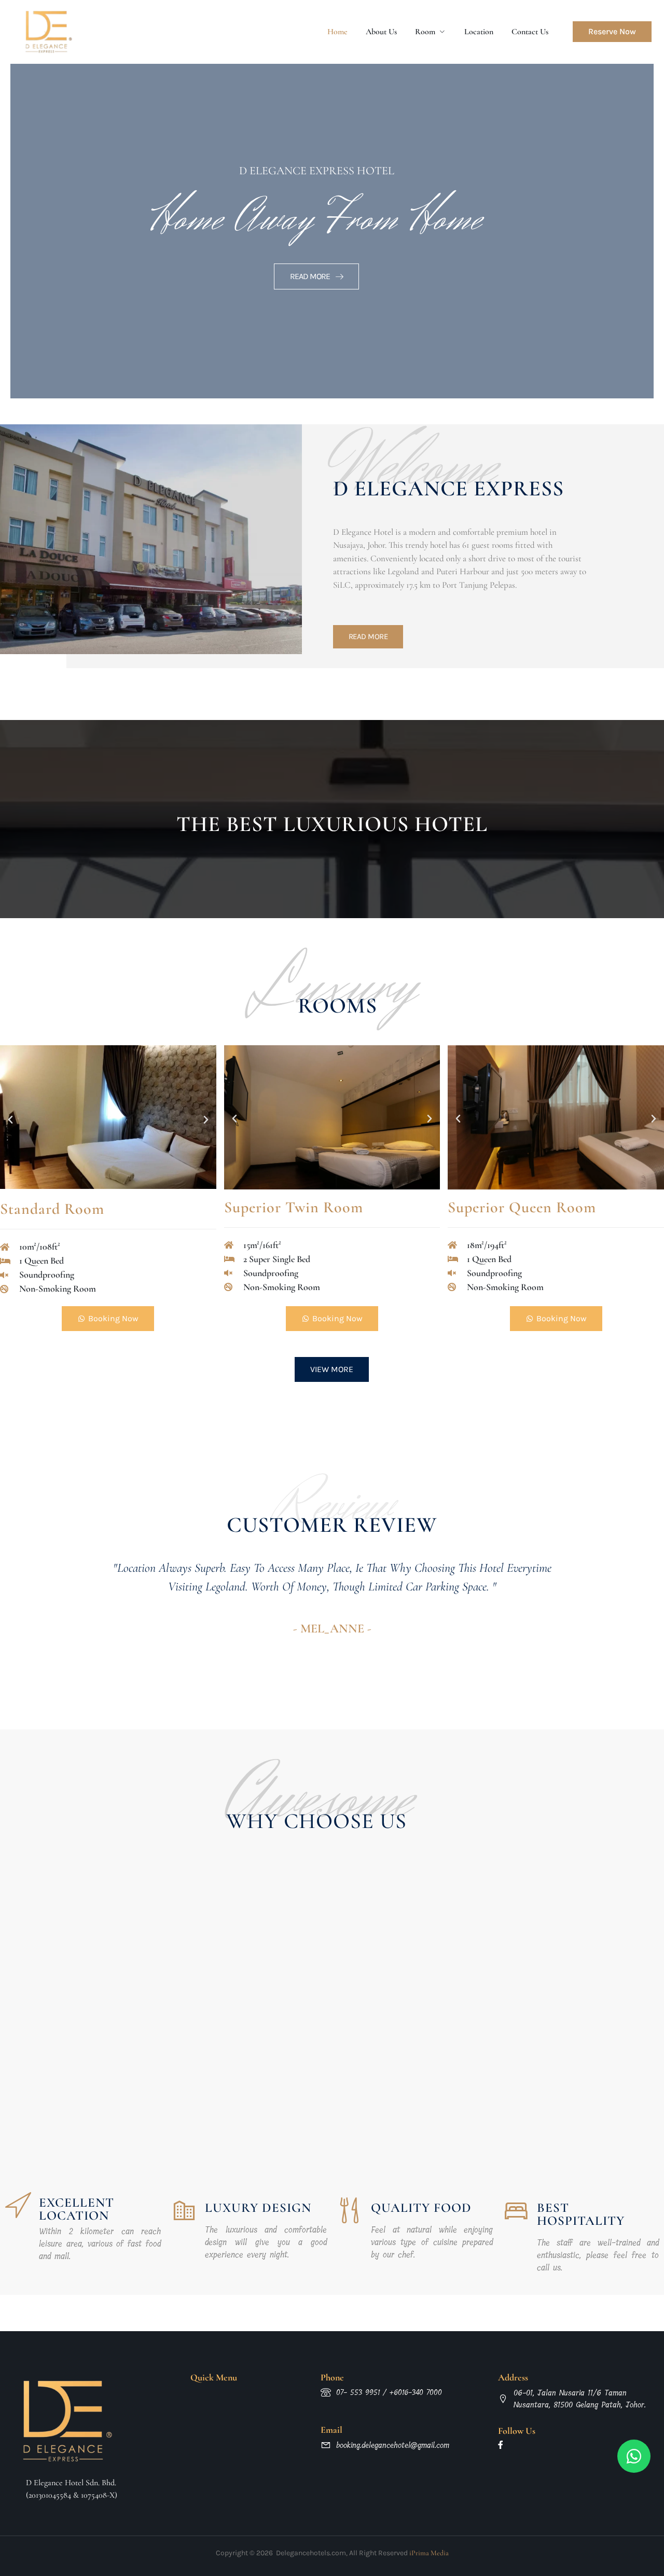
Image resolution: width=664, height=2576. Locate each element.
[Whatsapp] (634, 2456)
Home (337, 32)
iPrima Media (428, 2553)
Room (425, 32)
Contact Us (530, 32)
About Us (381, 32)
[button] (10, 1120)
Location (479, 32)
